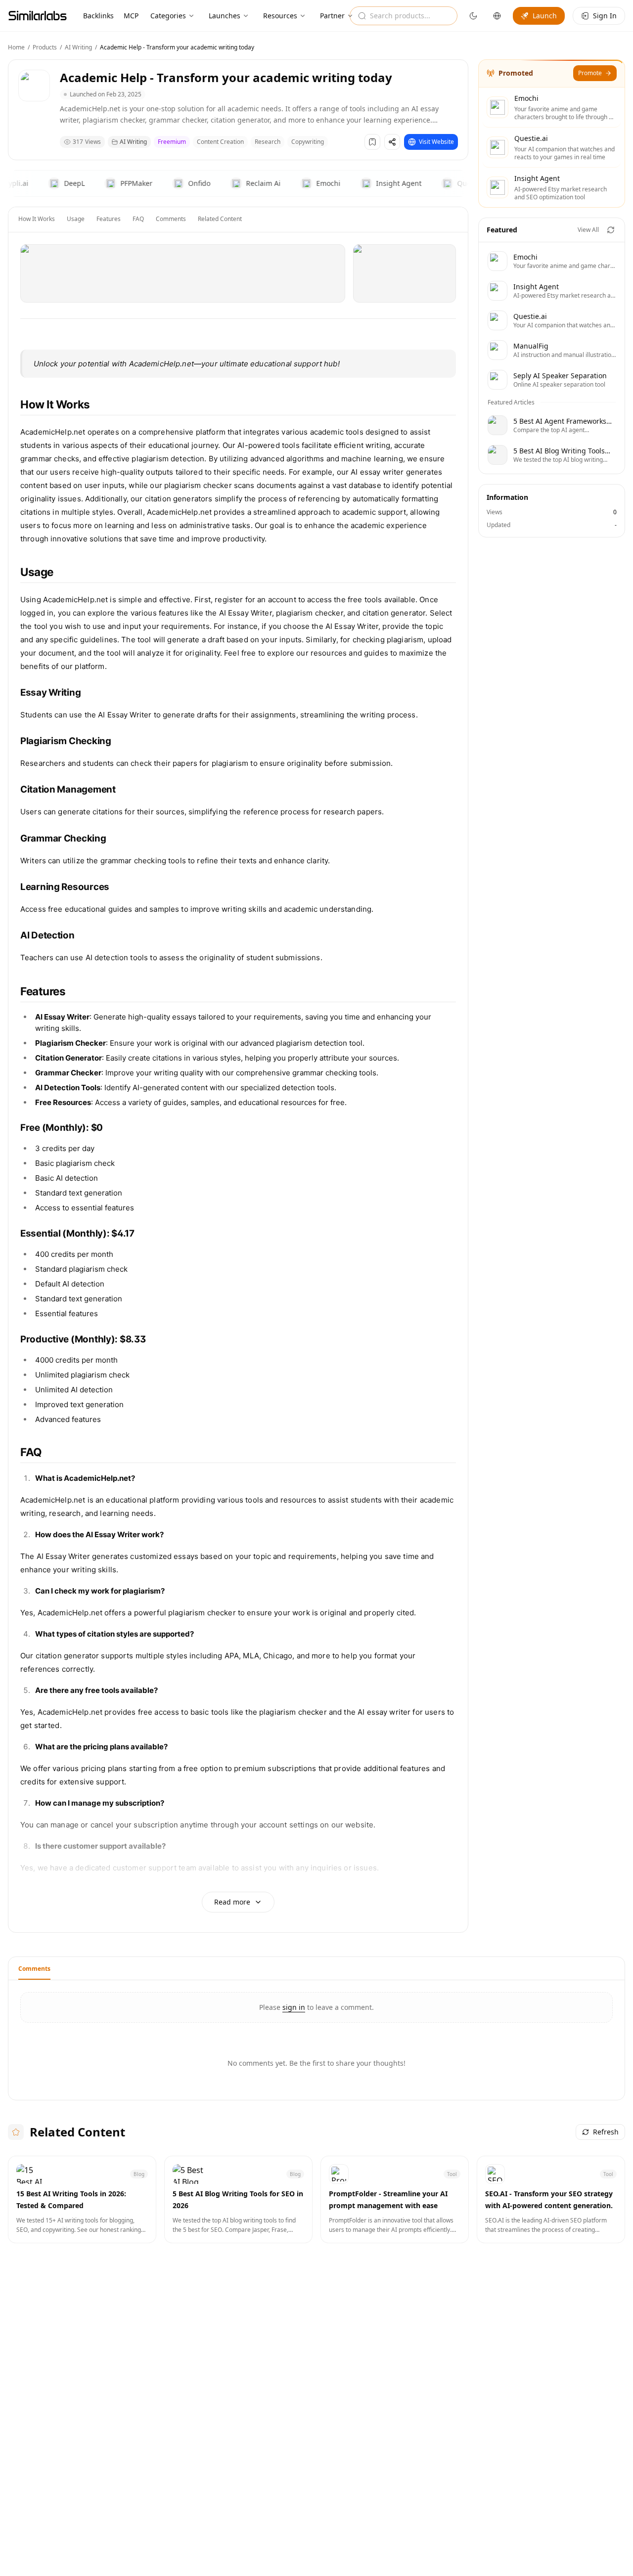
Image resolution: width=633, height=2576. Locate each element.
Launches (225, 16)
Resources (280, 16)
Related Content (220, 219)
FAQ (138, 219)
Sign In (605, 16)
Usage (76, 219)
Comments (171, 219)
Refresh (606, 2132)
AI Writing (78, 47)
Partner (332, 16)
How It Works (37, 219)
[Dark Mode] (473, 16)
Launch (545, 16)
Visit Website (436, 142)
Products (45, 47)
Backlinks (98, 16)
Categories (168, 16)
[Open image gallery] (183, 273)
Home (16, 47)
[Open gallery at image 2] (405, 273)
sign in (294, 2007)
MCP (131, 16)
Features (109, 219)
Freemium (172, 142)
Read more (232, 1902)
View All (588, 230)
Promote (590, 73)
